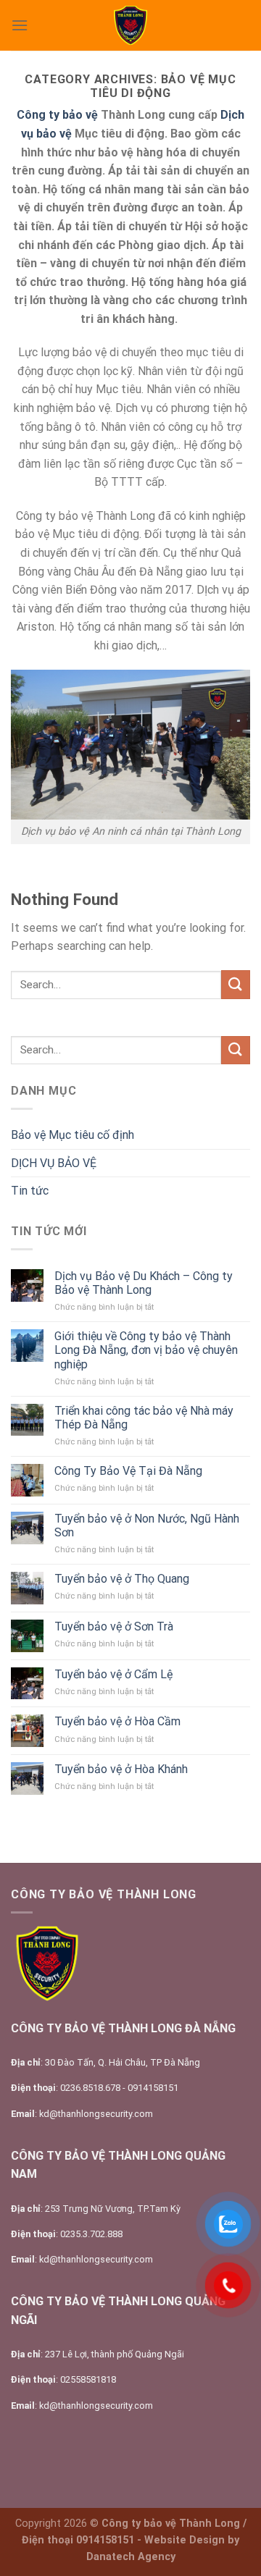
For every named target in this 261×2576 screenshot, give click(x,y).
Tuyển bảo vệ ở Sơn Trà (114, 1626)
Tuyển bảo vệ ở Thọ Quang (122, 1579)
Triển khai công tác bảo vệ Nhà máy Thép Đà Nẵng (144, 1418)
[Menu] (20, 25)
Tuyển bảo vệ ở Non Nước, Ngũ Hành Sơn (147, 1525)
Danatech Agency (131, 2557)
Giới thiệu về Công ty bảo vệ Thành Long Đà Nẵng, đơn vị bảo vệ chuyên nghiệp (146, 1350)
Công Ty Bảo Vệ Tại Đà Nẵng (128, 1471)
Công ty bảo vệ (57, 115)
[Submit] (236, 984)
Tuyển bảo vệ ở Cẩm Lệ (113, 1674)
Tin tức (30, 1191)
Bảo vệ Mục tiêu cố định (72, 1135)
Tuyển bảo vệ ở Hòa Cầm (117, 1721)
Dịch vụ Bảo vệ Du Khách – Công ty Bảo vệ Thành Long (144, 1283)
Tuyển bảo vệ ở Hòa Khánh (121, 1769)
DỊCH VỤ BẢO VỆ (54, 1163)
